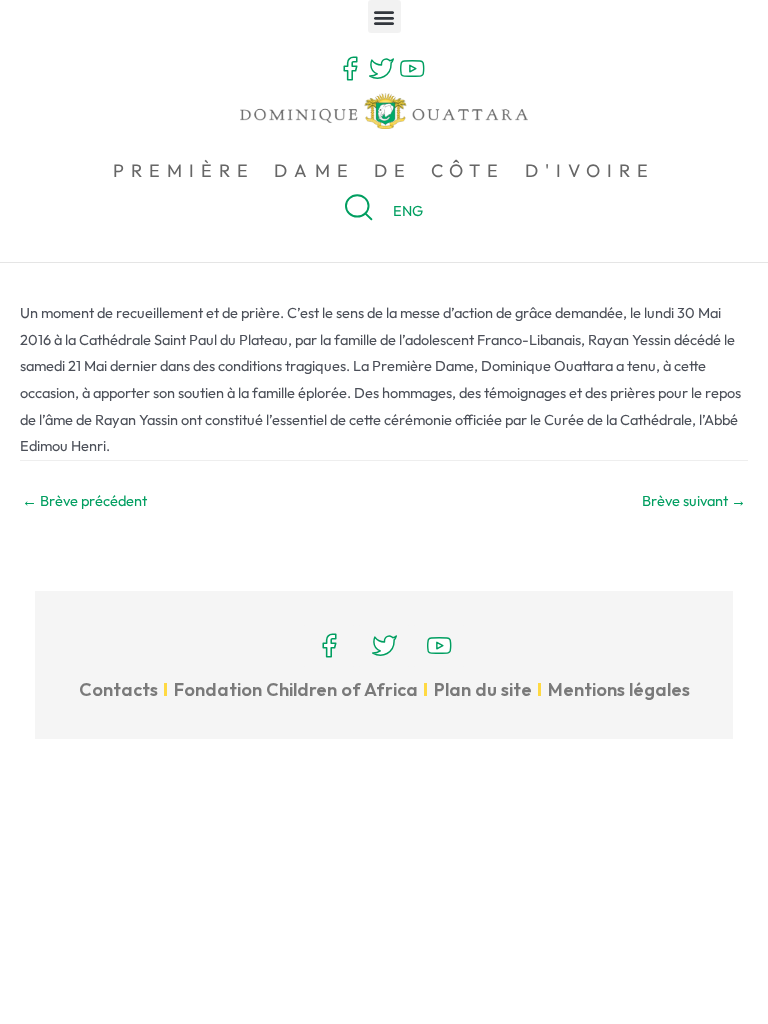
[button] (384, 16)
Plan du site (483, 689)
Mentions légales (619, 689)
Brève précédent (84, 500)
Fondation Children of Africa (296, 689)
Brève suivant (694, 500)
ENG (408, 210)
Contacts (118, 689)
